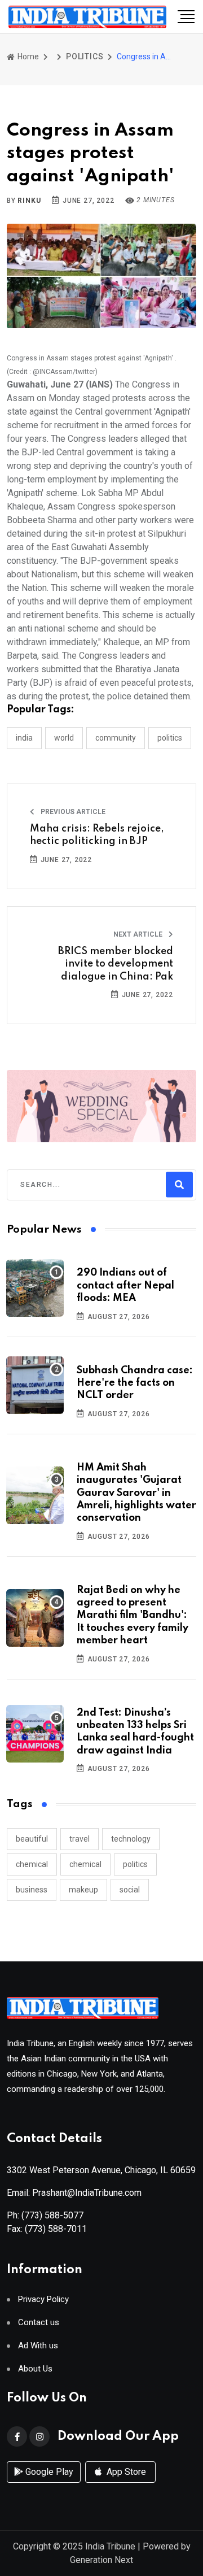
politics (135, 1864)
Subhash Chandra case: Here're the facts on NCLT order (135, 1383)
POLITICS (85, 56)
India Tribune (110, 2546)
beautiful (32, 1839)
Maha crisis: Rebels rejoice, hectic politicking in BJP (97, 835)
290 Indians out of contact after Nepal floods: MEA (125, 1285)
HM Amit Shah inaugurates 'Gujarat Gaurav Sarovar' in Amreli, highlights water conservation (136, 1493)
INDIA (24, 738)
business (32, 1890)
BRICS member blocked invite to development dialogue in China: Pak (116, 964)
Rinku (29, 201)
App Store (125, 2472)
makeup (83, 1890)
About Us (35, 2369)
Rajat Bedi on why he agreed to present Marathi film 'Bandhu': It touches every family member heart (133, 1616)
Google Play (48, 2472)
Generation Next (101, 2560)
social (130, 1890)
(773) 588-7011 (56, 2229)
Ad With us (38, 2346)
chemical (32, 1864)
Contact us (39, 2323)
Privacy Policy (43, 2299)
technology (131, 1839)
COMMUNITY (116, 738)
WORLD (64, 738)
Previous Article (72, 812)
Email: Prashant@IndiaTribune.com (74, 2193)
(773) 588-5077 (52, 2215)
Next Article (139, 934)
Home (27, 56)
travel (80, 1839)
